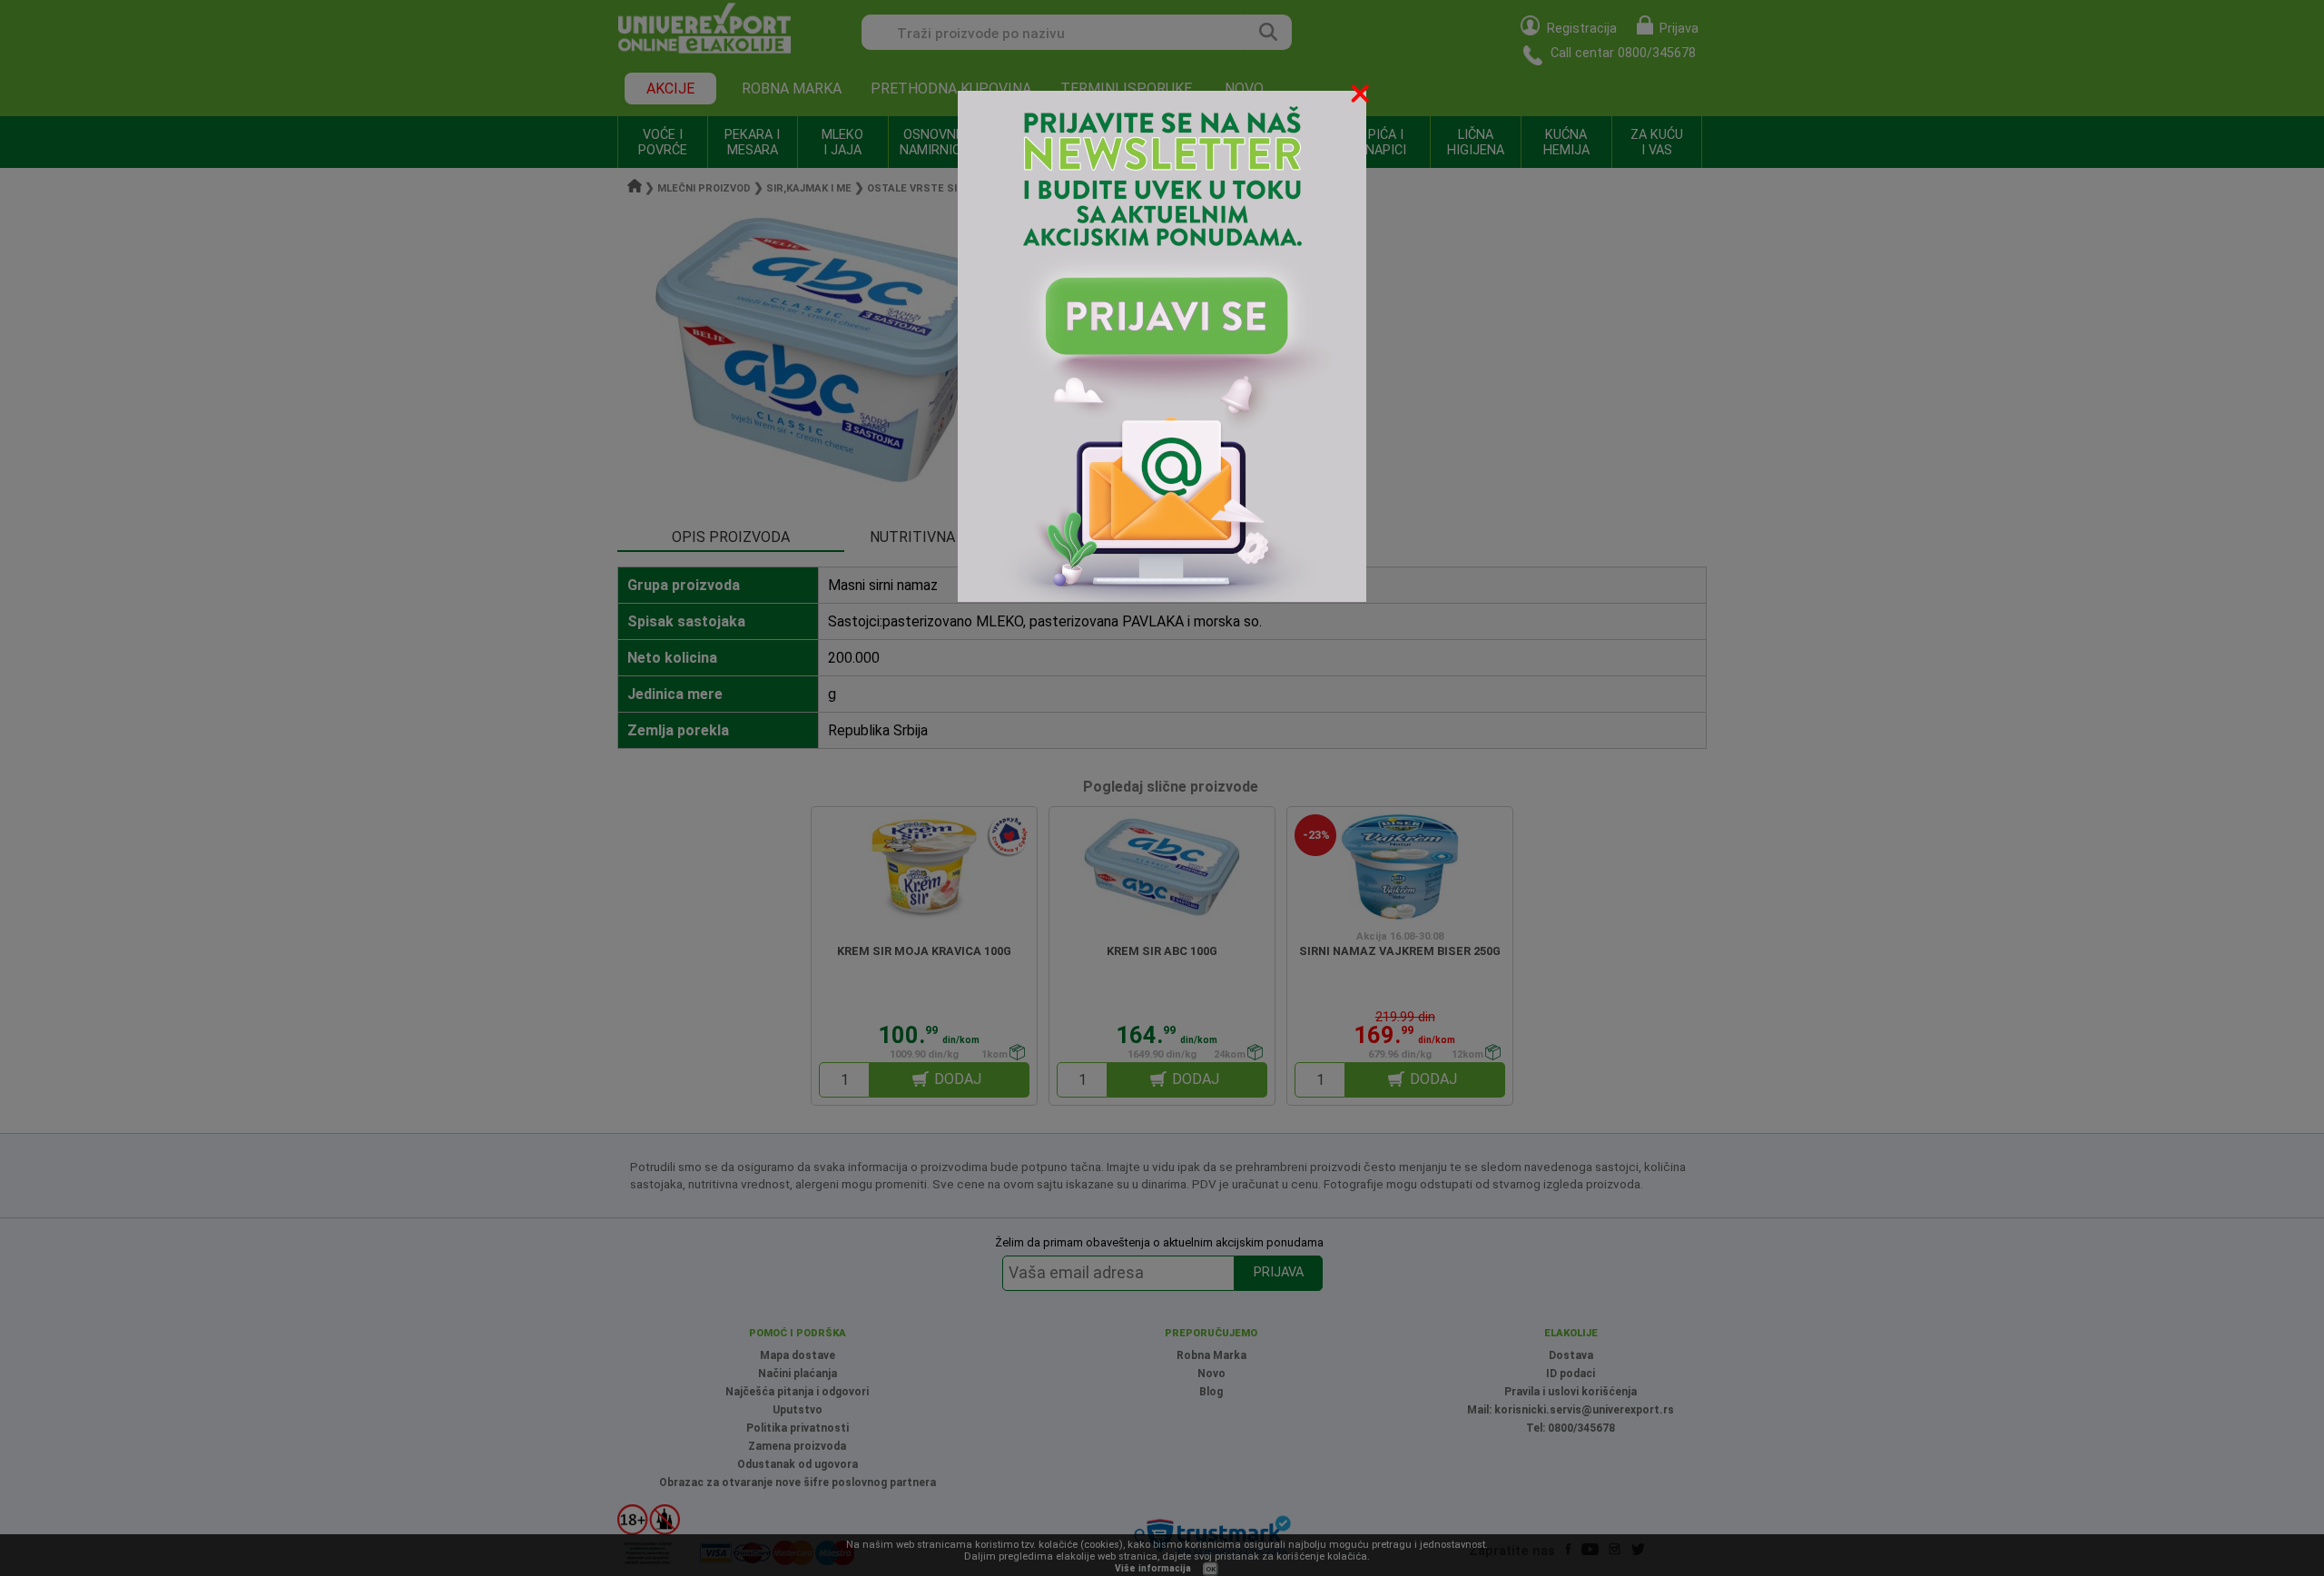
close (1362, 97)
